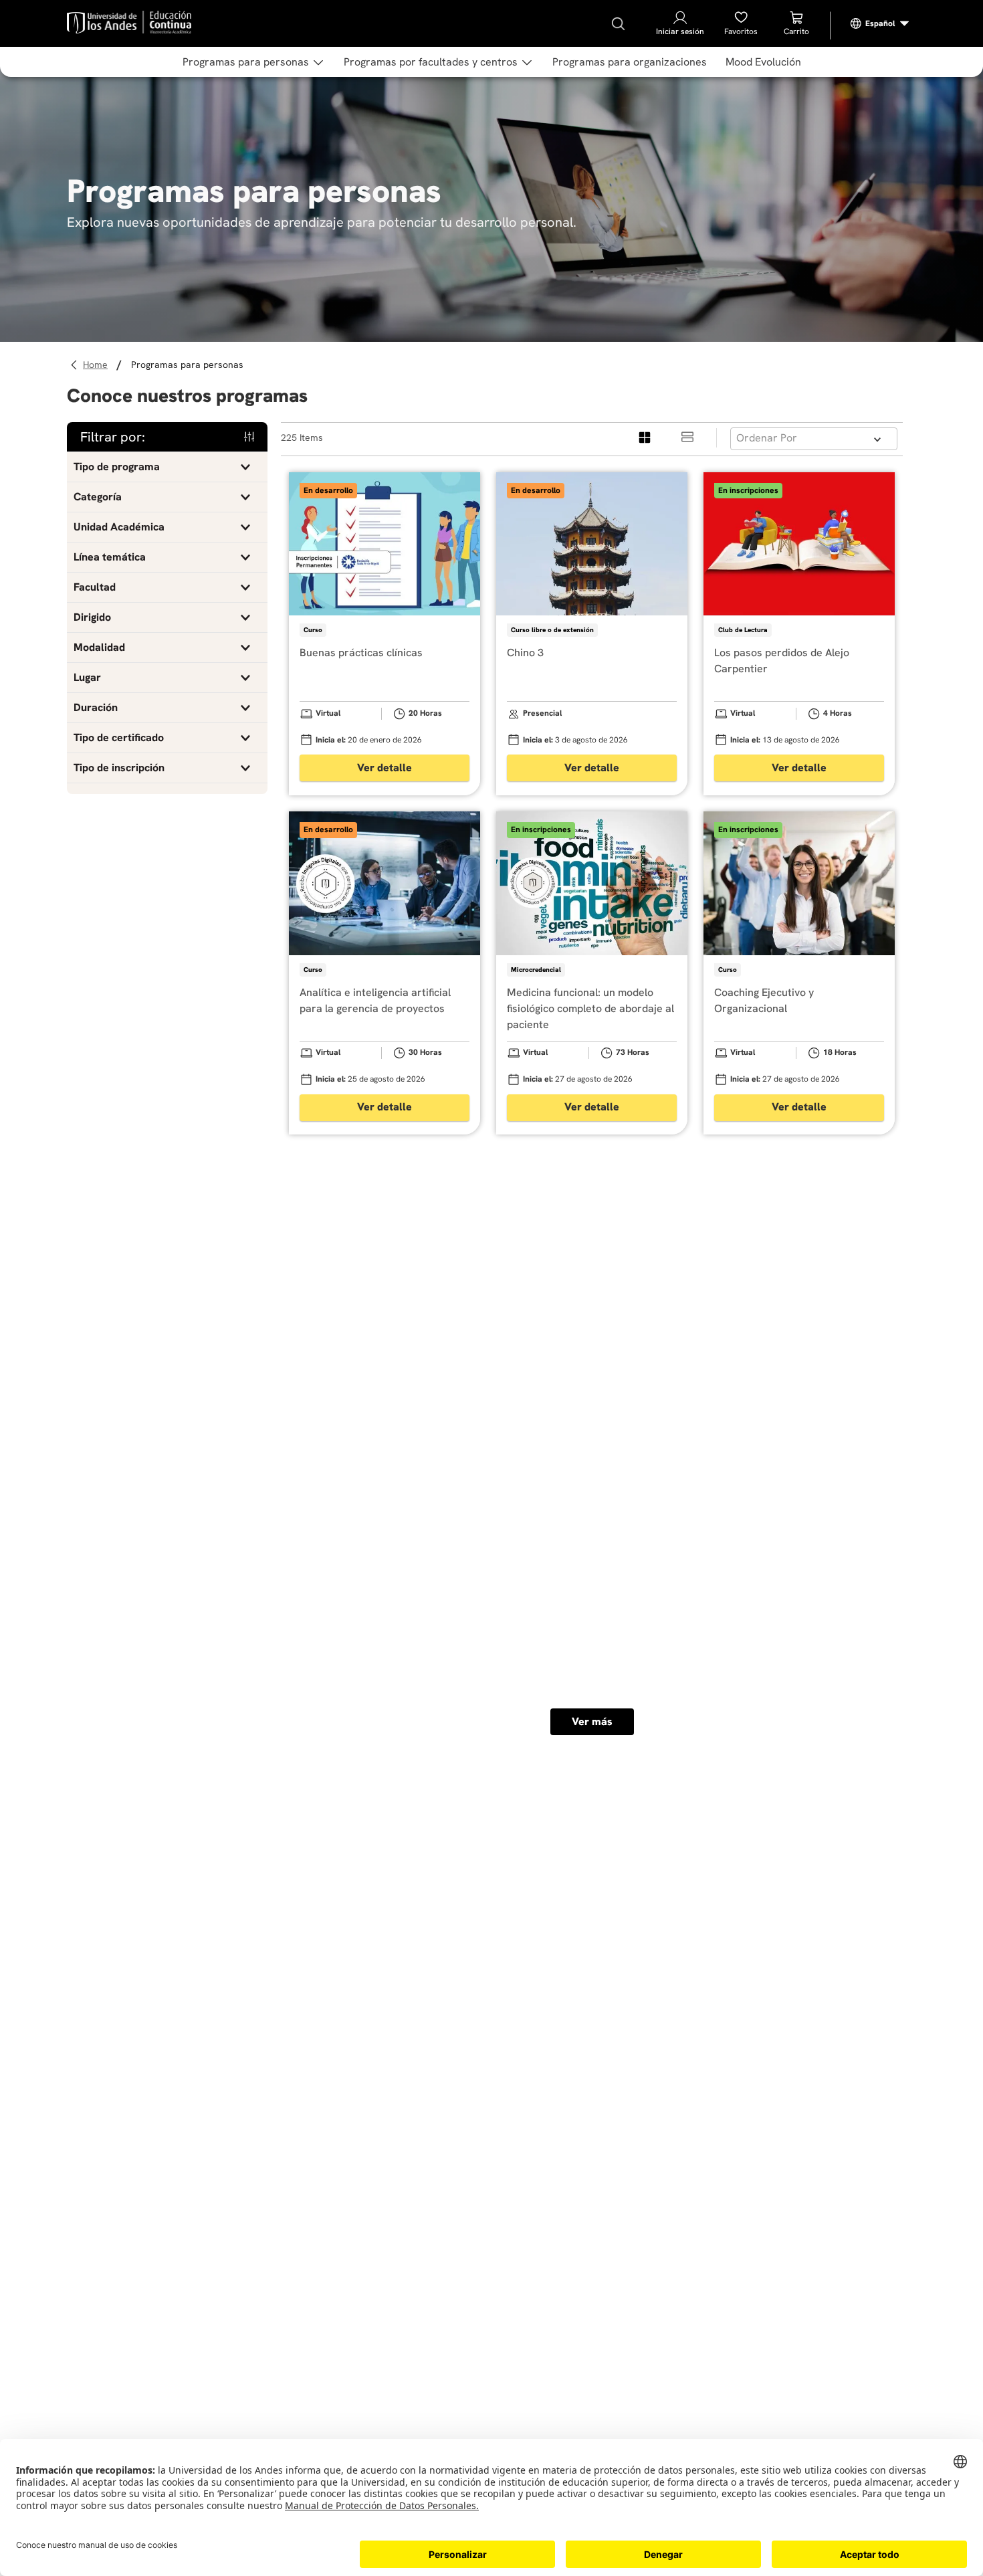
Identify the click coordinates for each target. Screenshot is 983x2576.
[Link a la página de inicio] (97, 365)
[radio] (645, 438)
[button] (167, 467)
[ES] (880, 23)
